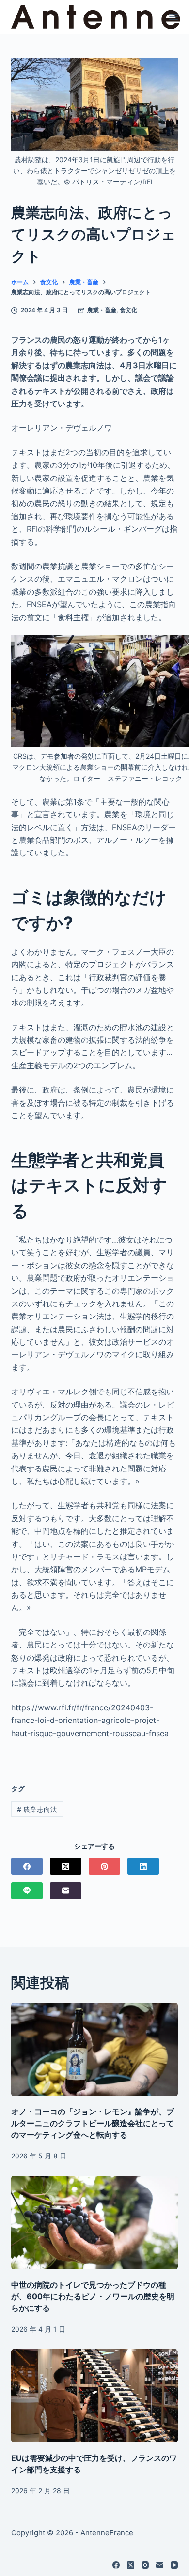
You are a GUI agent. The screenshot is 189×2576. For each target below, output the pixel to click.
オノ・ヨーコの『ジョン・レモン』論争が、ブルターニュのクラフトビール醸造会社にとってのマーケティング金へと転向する (93, 2123)
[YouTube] (174, 2565)
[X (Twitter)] (66, 1866)
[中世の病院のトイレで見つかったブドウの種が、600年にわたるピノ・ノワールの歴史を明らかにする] (94, 2223)
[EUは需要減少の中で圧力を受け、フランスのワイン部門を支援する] (94, 2396)
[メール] (66, 1891)
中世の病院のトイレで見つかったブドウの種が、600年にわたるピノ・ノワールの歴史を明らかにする (93, 2296)
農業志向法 (37, 1809)
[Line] (27, 1891)
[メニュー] (173, 17)
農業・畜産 (102, 310)
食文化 (128, 310)
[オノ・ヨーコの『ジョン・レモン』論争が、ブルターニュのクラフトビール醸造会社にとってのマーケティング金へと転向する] (94, 2049)
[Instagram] (145, 2565)
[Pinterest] (104, 1866)
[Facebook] (27, 1866)
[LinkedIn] (143, 1866)
